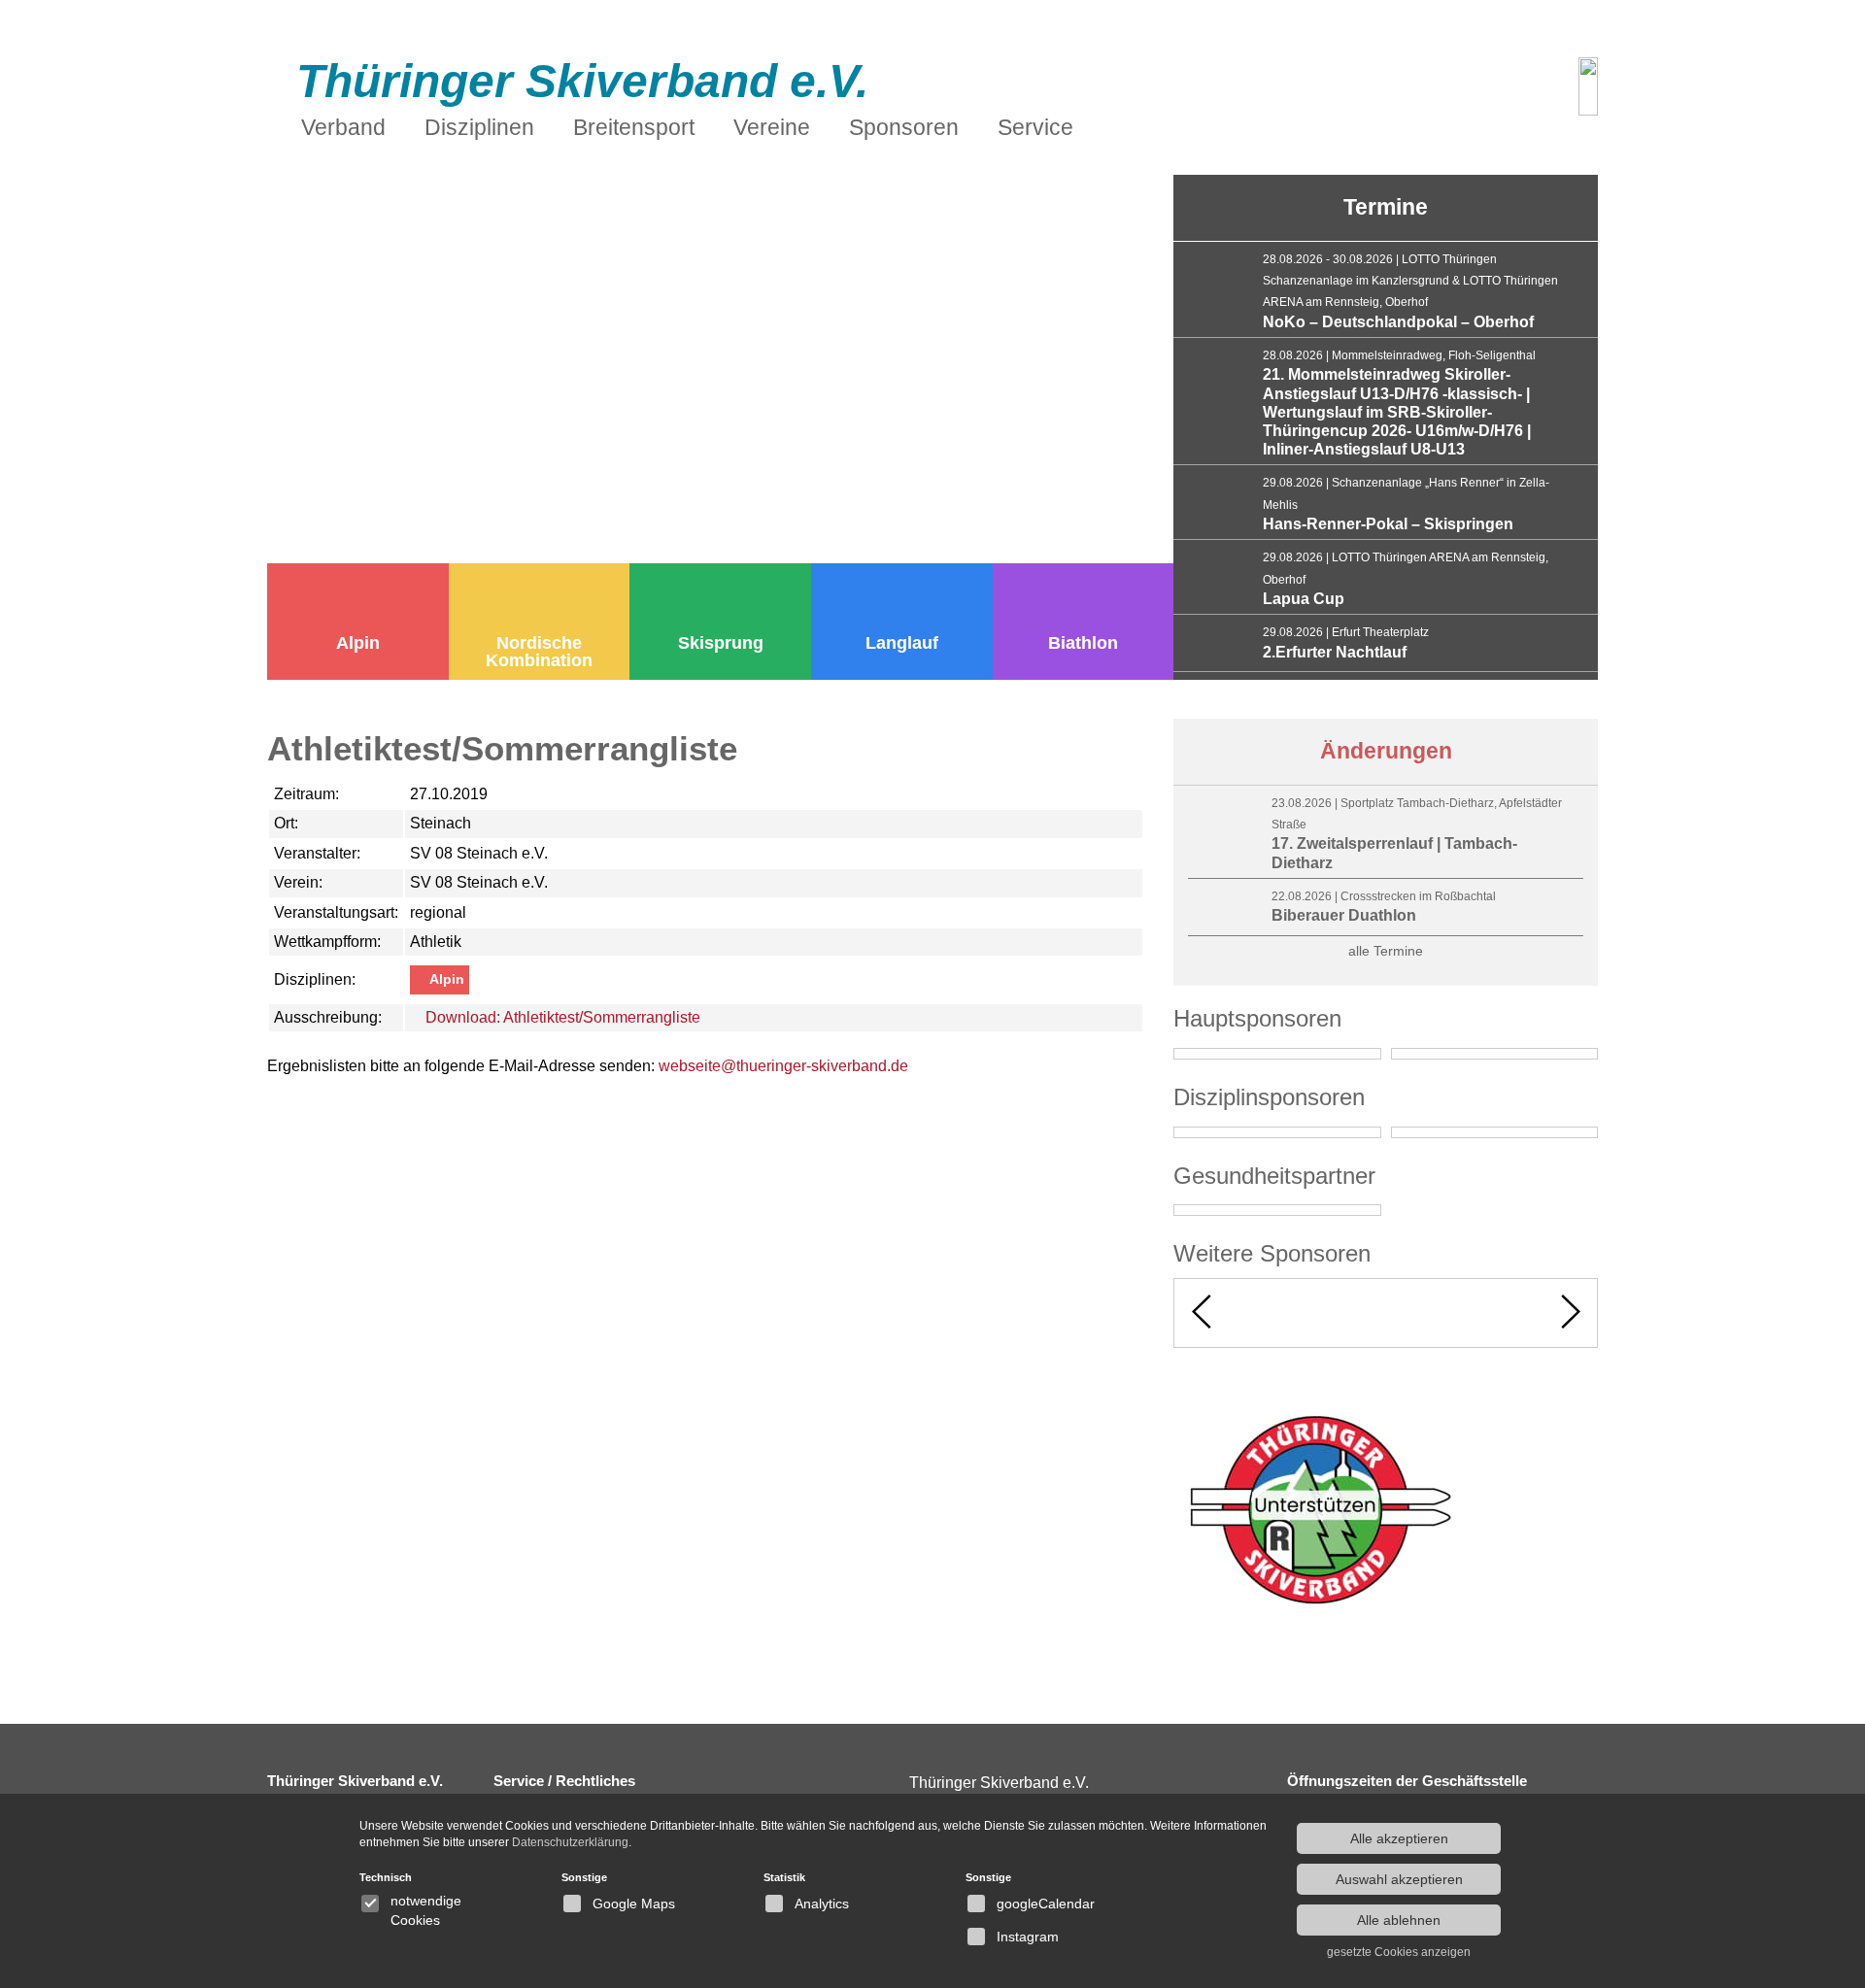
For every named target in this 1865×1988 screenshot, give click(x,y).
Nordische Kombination (539, 652)
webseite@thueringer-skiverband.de (783, 1066)
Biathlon (1083, 643)
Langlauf (902, 643)
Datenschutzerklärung (570, 1842)
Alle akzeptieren (1399, 1838)
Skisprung (721, 643)
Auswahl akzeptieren (1399, 1879)
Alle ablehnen (1399, 1920)
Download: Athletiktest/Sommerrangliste (561, 1017)
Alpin (358, 643)
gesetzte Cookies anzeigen (1399, 1952)
